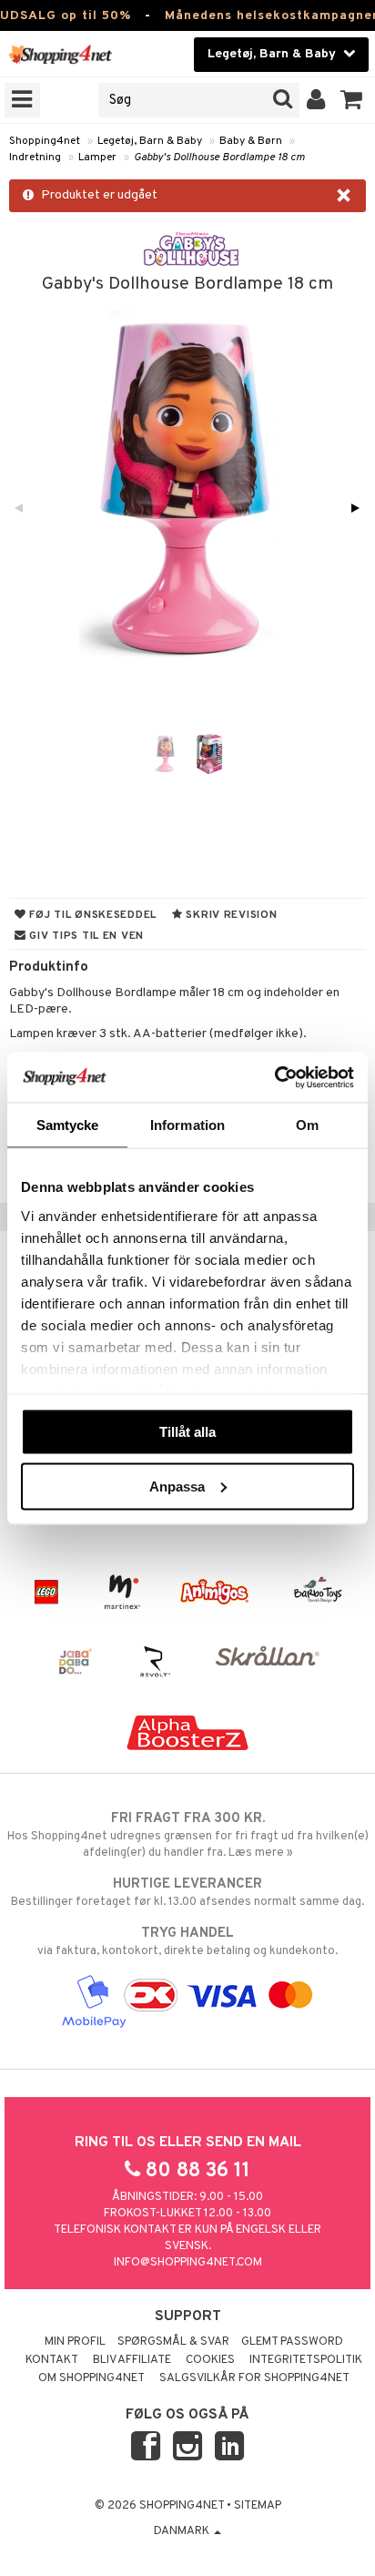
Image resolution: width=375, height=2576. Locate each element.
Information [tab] (187, 1125)
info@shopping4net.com (188, 2263)
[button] (352, 100)
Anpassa (177, 1486)
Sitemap (258, 2506)
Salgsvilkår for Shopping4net (254, 2378)
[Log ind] (316, 100)
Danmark (183, 2531)
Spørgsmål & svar (173, 2342)
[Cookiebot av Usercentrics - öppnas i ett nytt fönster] (274, 1077)
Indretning (35, 158)
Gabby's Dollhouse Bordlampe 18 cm (219, 158)
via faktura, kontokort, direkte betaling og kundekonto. (187, 1942)
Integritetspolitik (306, 2360)
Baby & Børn (251, 141)
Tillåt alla (187, 1432)
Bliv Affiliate (132, 2360)
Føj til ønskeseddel (91, 915)
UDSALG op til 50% (66, 16)
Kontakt (52, 2360)
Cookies (210, 2360)
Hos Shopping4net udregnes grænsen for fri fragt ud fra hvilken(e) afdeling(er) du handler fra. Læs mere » (188, 1835)
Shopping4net (45, 141)
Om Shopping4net (91, 2378)
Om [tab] (307, 1125)
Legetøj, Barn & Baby (150, 141)
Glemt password (292, 2342)
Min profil (75, 2342)
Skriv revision (230, 915)
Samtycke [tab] (68, 1125)
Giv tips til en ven (85, 936)
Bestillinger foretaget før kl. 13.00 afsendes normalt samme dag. (187, 1893)
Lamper (97, 158)
